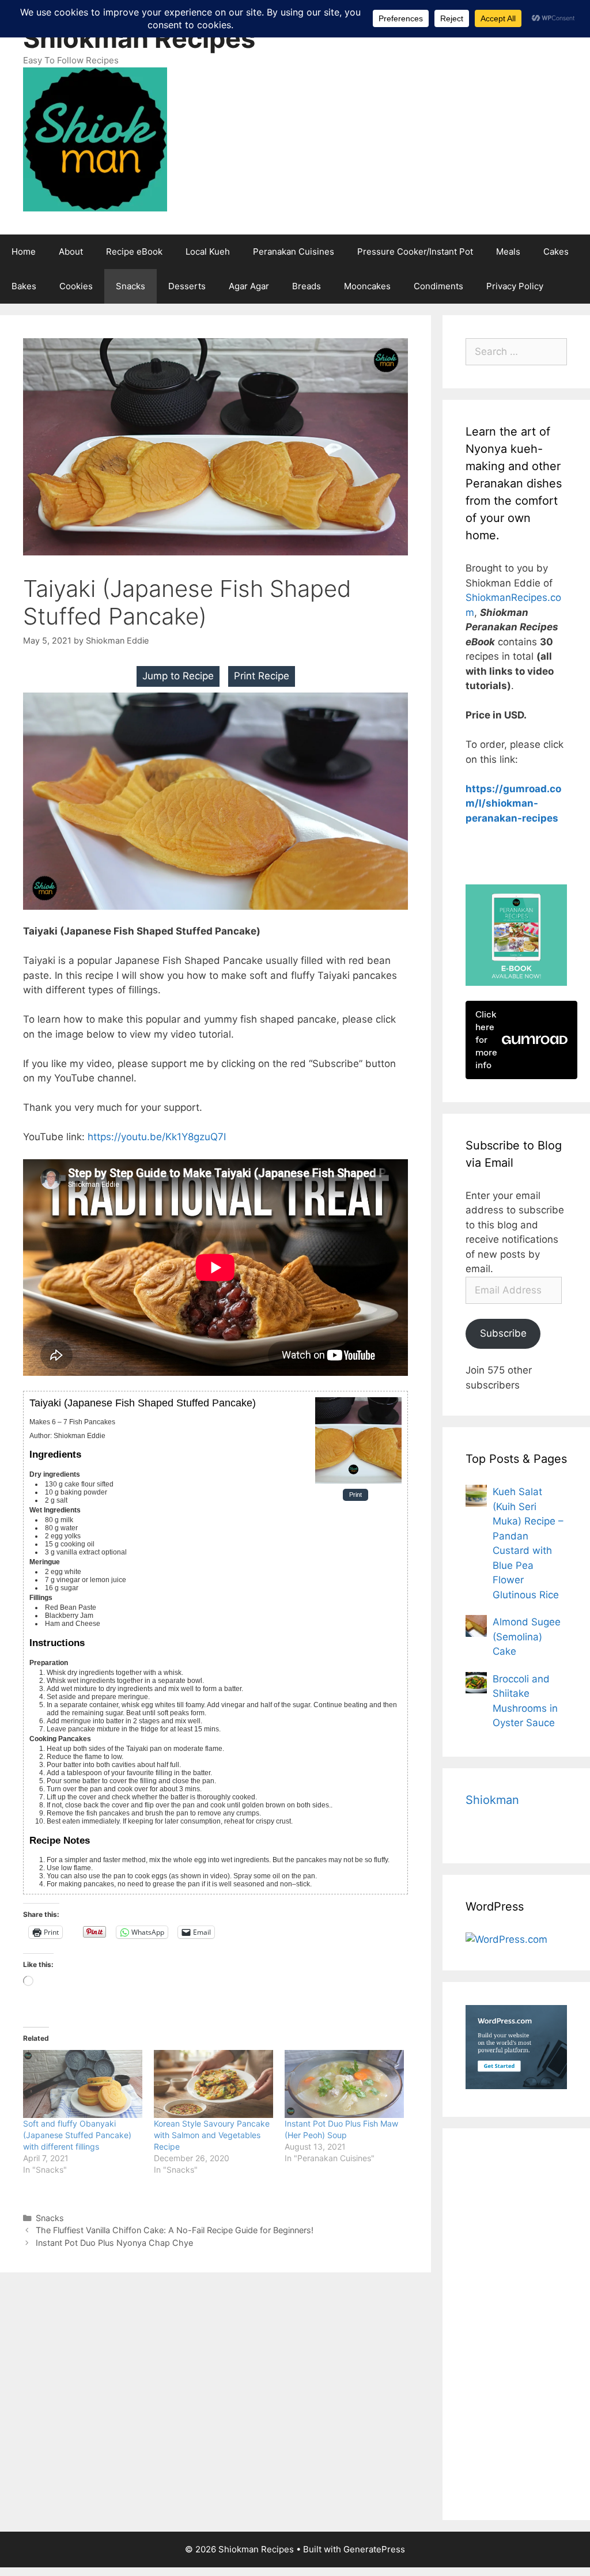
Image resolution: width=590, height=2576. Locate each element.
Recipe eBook (134, 251)
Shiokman (492, 1800)
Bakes (24, 286)
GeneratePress (374, 2549)
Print (355, 1495)
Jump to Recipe (178, 676)
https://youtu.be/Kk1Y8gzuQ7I (157, 1137)
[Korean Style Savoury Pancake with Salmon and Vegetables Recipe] (213, 2084)
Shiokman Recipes (139, 38)
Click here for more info (486, 1040)
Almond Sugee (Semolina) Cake (527, 1637)
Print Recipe (262, 676)
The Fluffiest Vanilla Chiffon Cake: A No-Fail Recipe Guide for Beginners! (175, 2230)
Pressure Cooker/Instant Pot (415, 251)
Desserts (187, 286)
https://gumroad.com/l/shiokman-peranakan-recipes (513, 803)
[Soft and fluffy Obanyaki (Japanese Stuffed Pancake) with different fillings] (83, 2084)
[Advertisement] (516, 2324)
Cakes (556, 251)
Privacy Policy (515, 286)
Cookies (76, 286)
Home (24, 251)
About (71, 251)
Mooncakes (367, 286)
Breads (307, 286)
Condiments (438, 286)
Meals (508, 251)
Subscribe (503, 1333)
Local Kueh (208, 251)
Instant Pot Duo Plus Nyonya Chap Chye (114, 2243)
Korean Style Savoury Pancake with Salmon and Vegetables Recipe (212, 2135)
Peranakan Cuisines (294, 251)
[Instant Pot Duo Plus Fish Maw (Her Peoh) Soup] (344, 2084)
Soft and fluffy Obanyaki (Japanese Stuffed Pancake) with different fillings (77, 2135)
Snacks (131, 286)
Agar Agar (249, 286)
